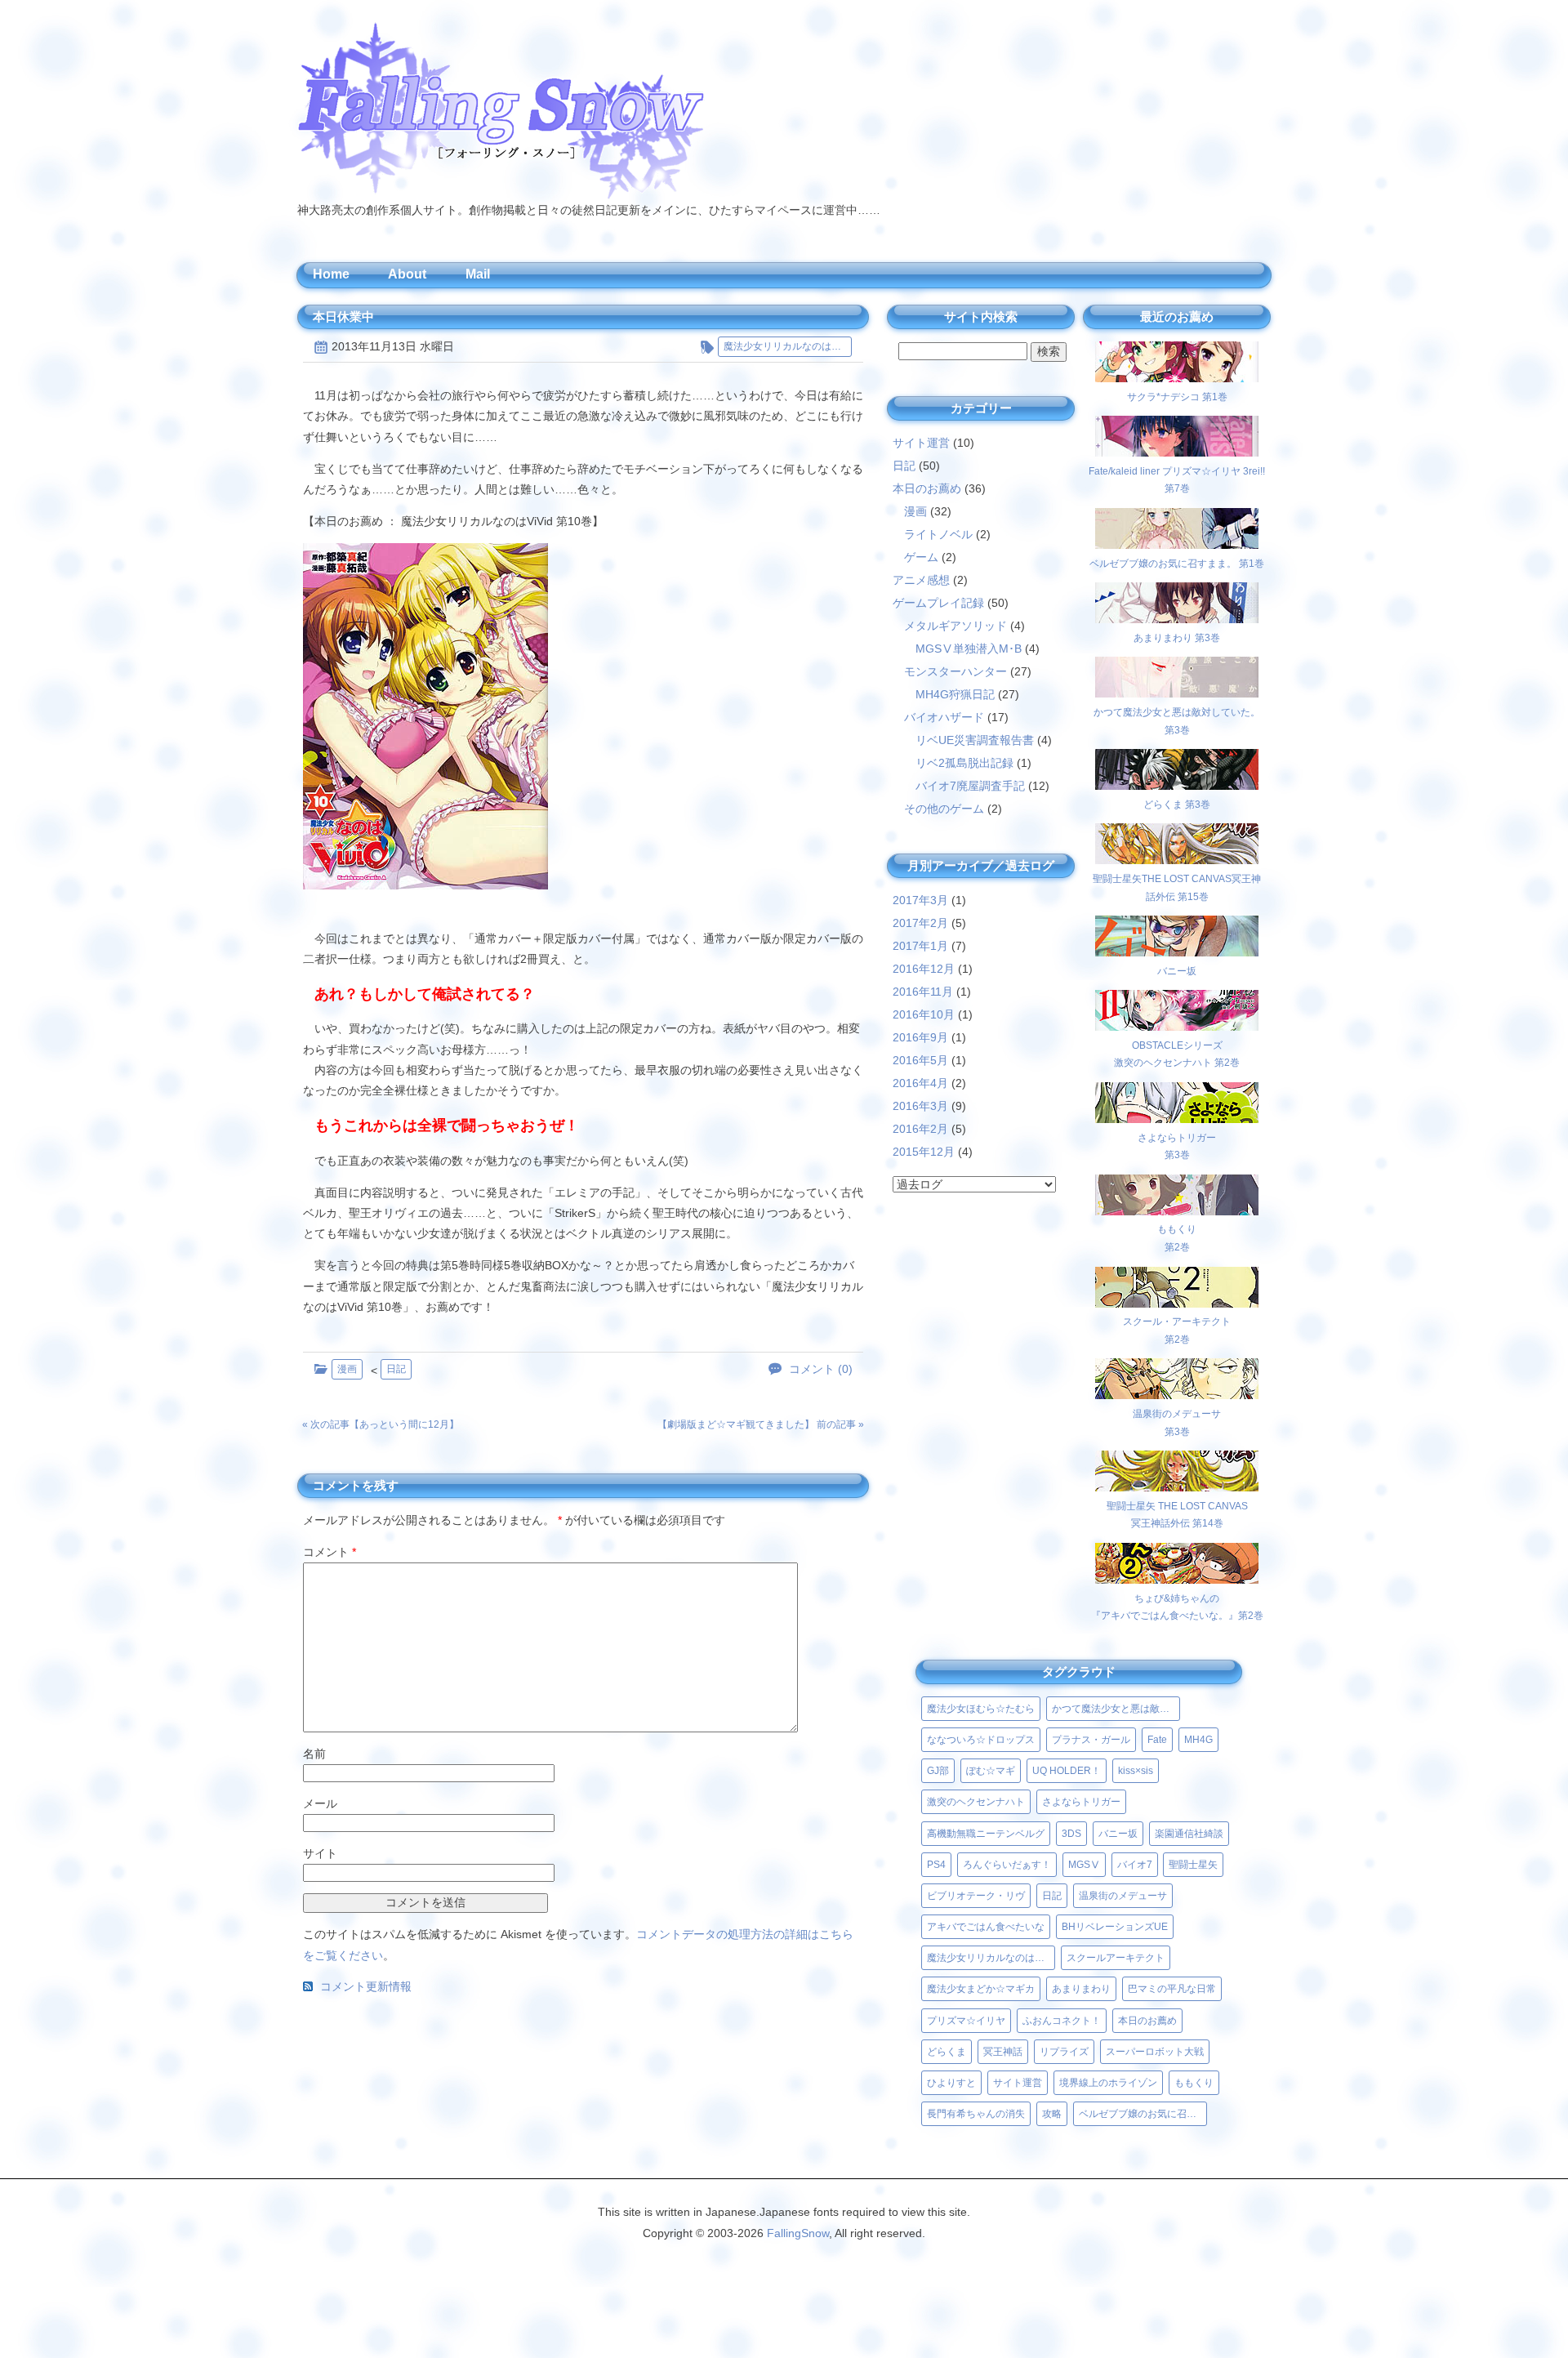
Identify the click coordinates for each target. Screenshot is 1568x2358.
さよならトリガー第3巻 (1177, 1146)
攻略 (1052, 2114)
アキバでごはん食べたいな (986, 1927)
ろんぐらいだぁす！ (1007, 1865)
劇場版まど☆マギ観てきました (736, 1424)
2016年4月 (920, 1083)
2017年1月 (920, 946)
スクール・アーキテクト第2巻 (1177, 1331)
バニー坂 (1118, 1834)
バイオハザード (944, 717)
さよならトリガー (1081, 1802)
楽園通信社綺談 (1189, 1834)
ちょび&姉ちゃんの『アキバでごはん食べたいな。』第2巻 (1177, 1607)
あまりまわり (1081, 1989)
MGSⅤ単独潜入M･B (969, 649)
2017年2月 (920, 923)
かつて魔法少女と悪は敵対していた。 (1116, 1709)
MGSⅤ (1084, 1865)
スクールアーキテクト (1116, 1958)
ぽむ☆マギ (991, 1771)
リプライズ (1064, 2052)
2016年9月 (920, 1037)
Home (331, 274)
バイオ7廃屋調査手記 (970, 786)
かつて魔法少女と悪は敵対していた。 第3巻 (1177, 721)
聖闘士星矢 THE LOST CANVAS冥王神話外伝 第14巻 (1177, 1515)
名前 (314, 1754)
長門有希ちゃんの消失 (976, 2114)
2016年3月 (920, 1106)
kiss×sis (1136, 1771)
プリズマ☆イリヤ (966, 2021)
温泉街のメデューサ (1123, 1896)
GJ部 (938, 1771)
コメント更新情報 (366, 1987)
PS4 (936, 1865)
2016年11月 (923, 992)
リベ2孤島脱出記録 (964, 763)
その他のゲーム (944, 809)
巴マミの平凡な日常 (1172, 1989)
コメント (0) (821, 1369)
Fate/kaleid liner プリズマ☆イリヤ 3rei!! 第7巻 (1177, 480)
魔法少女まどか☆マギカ (981, 1989)
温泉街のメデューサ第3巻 (1177, 1422)
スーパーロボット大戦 (1155, 2052)
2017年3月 (920, 900)
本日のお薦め (927, 488)
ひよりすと (951, 2083)
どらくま (947, 2052)
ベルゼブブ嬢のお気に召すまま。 (1143, 2114)
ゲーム (921, 557)
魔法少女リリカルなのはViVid (788, 346)
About (407, 274)
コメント (330, 1552)
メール (320, 1803)
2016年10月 (924, 1014)
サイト (320, 1853)
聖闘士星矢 (1193, 1865)
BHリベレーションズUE (1115, 1927)
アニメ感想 (921, 580)
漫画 (347, 1369)
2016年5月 (920, 1060)
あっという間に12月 (404, 1424)
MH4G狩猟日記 (955, 694)
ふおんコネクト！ (1062, 2021)
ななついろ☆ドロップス (981, 1740)
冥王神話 (1003, 2052)
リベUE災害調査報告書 (975, 740)
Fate (1157, 1740)
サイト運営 (921, 443)
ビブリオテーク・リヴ (976, 1896)
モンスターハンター (955, 671)
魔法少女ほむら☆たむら (981, 1709)
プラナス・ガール (1091, 1740)
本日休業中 (343, 316)
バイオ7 (1135, 1865)
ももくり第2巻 (1177, 1238)
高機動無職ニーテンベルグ (986, 1834)
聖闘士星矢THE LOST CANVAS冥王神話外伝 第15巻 (1177, 887)
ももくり (1194, 2083)
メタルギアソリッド (955, 626)
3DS (1071, 1834)
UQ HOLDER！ (1067, 1771)
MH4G (1198, 1740)
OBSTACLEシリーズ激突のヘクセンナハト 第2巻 (1177, 1054)
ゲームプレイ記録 (938, 603)
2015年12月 (924, 1152)
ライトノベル (938, 534)
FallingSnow (798, 2233)
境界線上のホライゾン (1108, 2083)
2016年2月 (920, 1129)
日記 (396, 1369)
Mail (478, 274)
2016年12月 (924, 969)
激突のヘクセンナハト (976, 1802)
